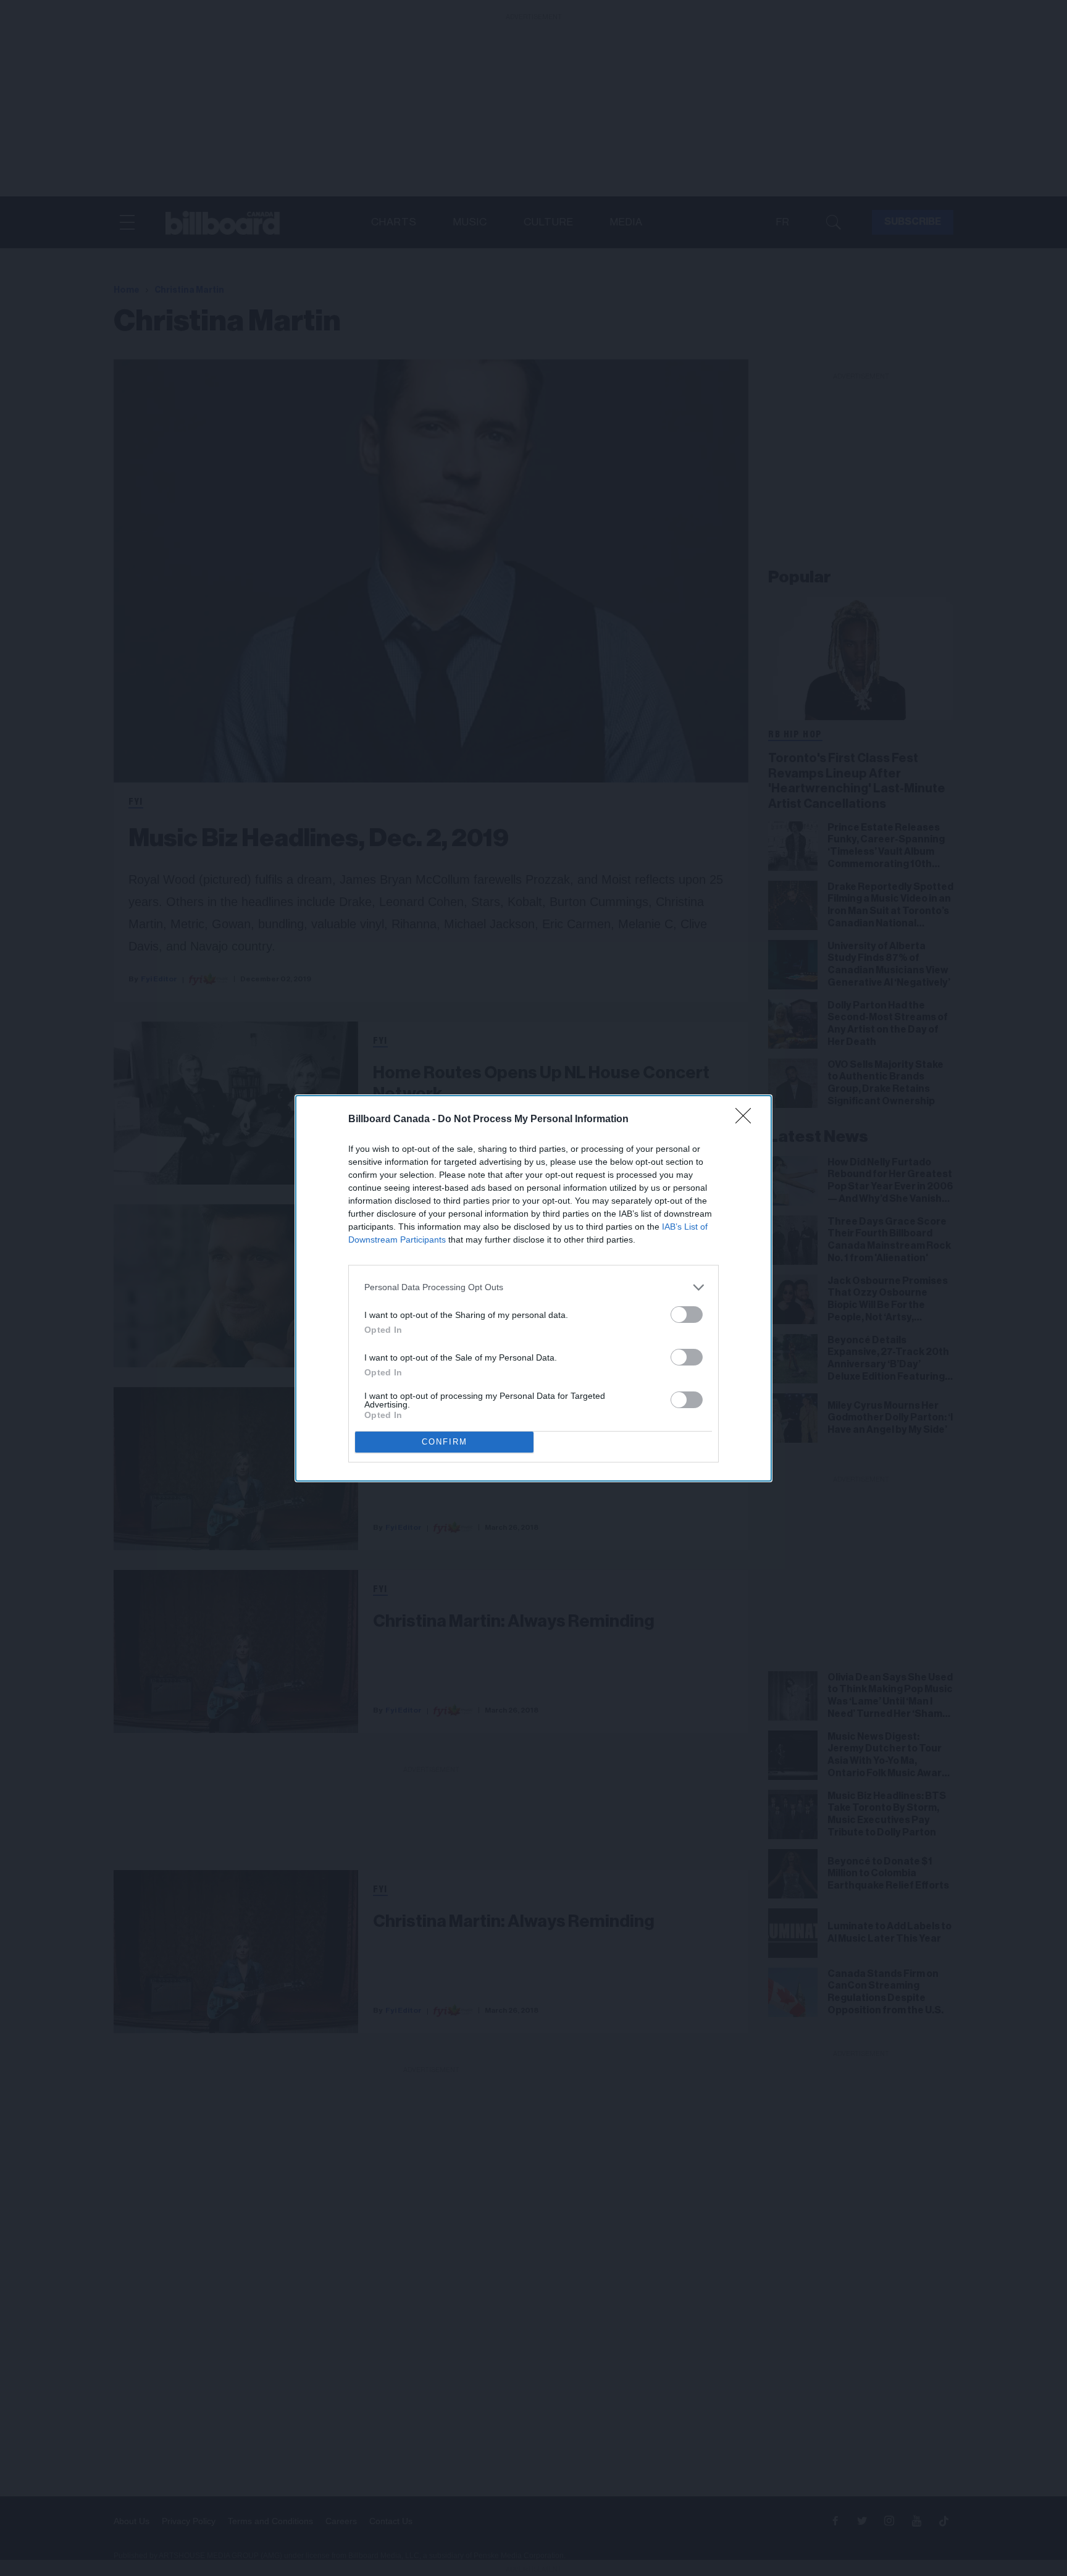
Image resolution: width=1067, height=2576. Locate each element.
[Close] (747, 1120)
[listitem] (533, 1287)
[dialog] (533, 1288)
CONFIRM (445, 1442)
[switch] (687, 1315)
